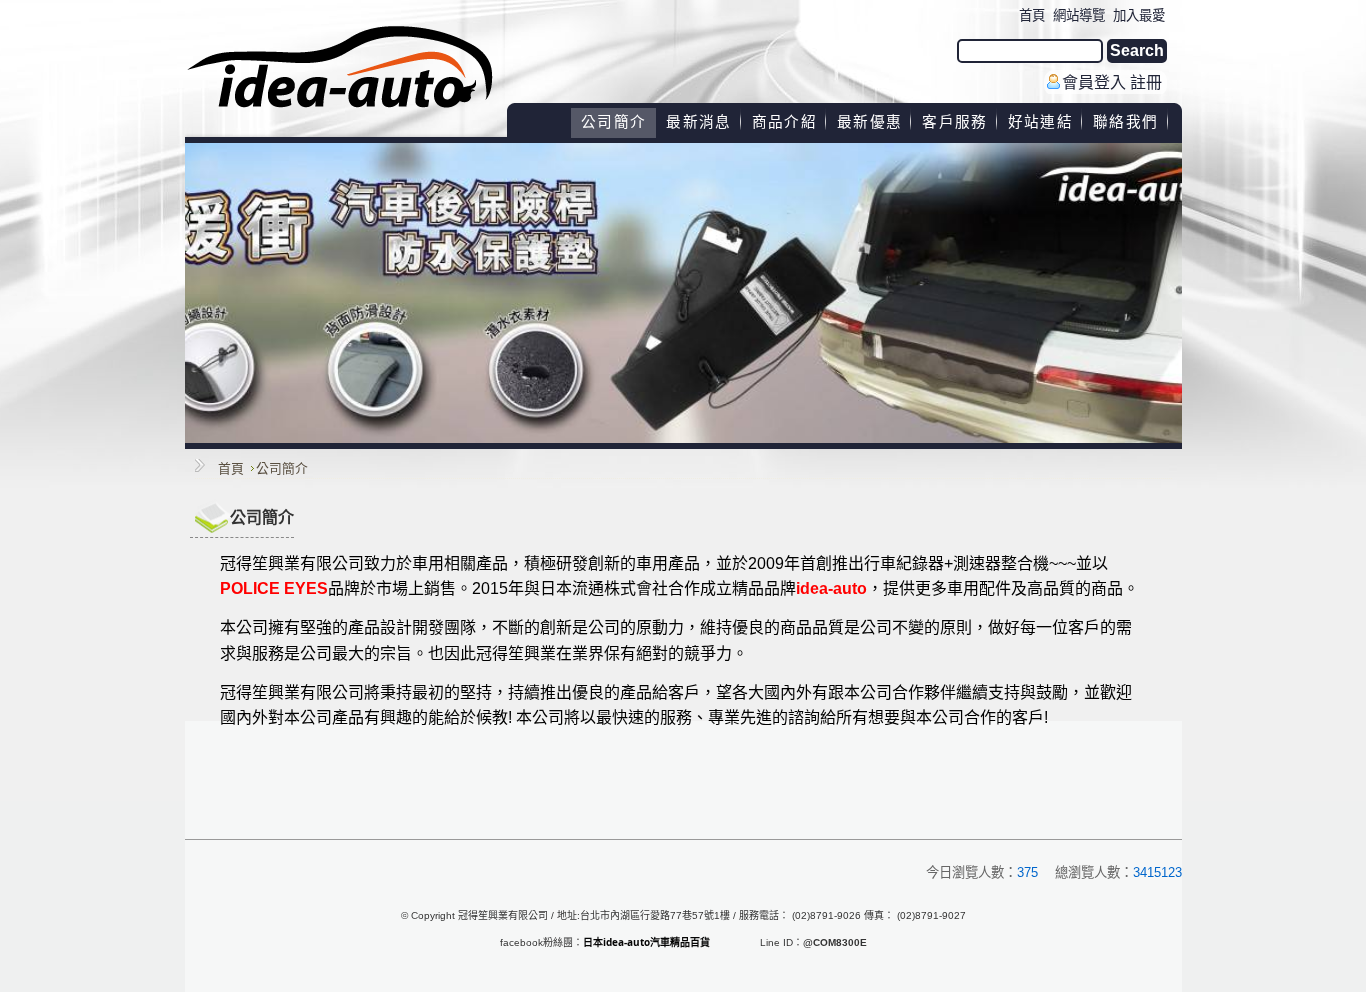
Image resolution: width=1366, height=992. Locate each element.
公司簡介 (282, 468)
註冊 (1146, 82)
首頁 (231, 468)
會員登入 (1094, 82)
